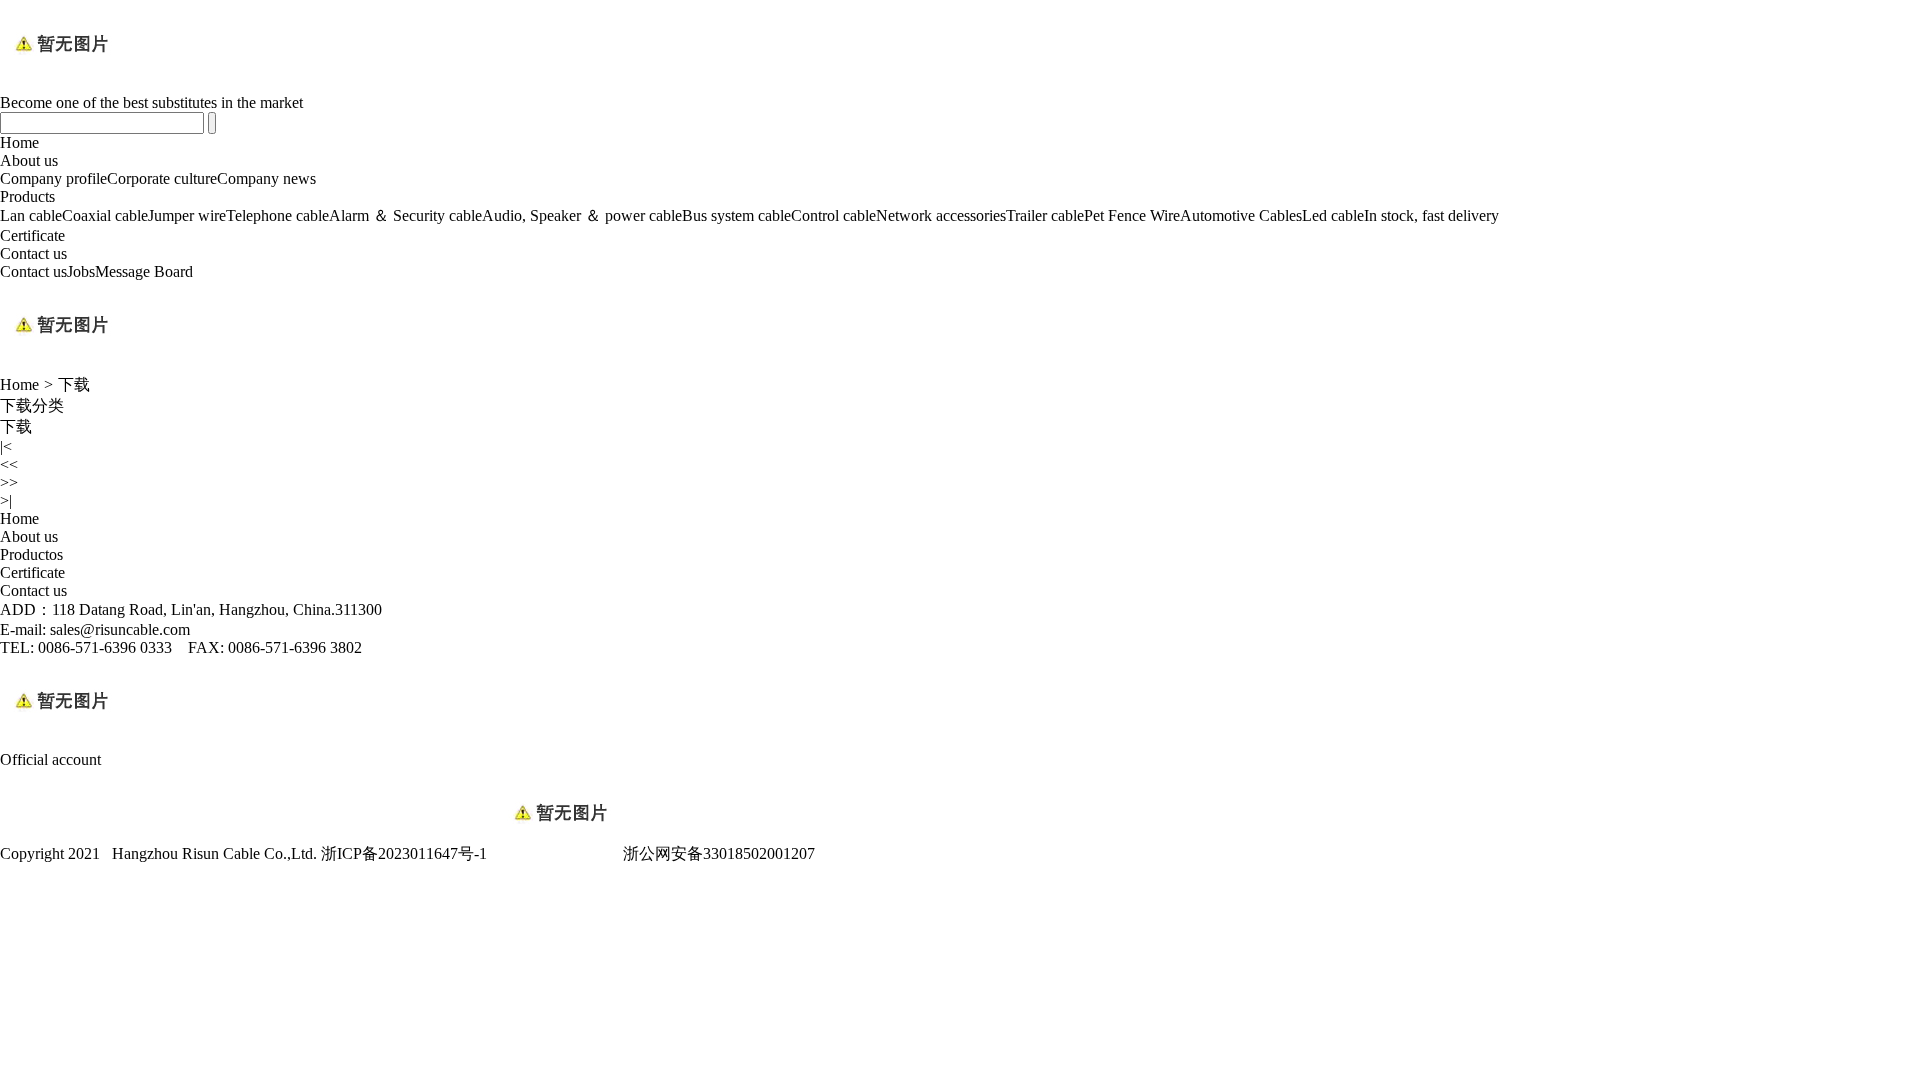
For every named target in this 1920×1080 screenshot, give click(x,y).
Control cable (833, 215)
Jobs (81, 271)
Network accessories (941, 215)
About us (29, 160)
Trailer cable (1045, 215)
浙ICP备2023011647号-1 (404, 853)
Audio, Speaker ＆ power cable (582, 215)
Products (27, 196)
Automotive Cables (1241, 215)
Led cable (1333, 215)
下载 (74, 384)
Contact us (33, 253)
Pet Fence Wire (1132, 215)
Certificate (32, 235)
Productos (31, 554)
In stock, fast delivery (1431, 215)
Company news (266, 178)
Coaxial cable (105, 215)
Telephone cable (277, 215)
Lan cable (31, 215)
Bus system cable (736, 215)
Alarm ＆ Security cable (405, 215)
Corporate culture (162, 178)
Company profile (53, 178)
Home (19, 142)
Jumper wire (187, 215)
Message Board (144, 271)
